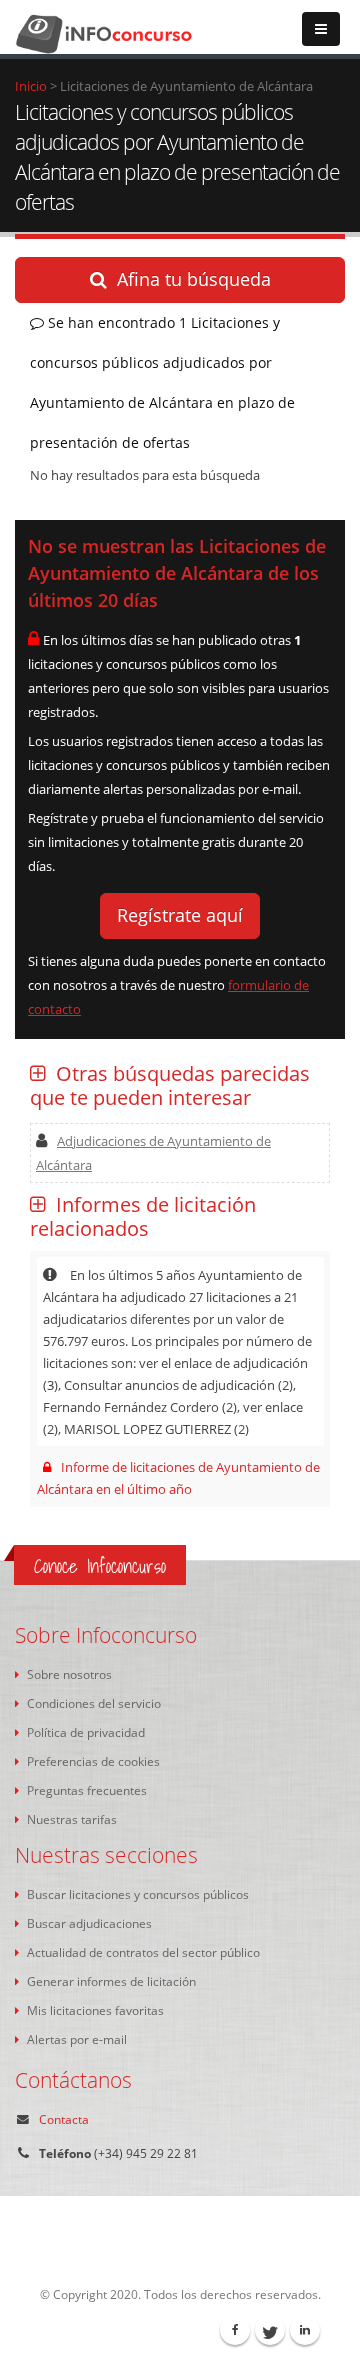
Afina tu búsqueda (194, 279)
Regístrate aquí (180, 915)
